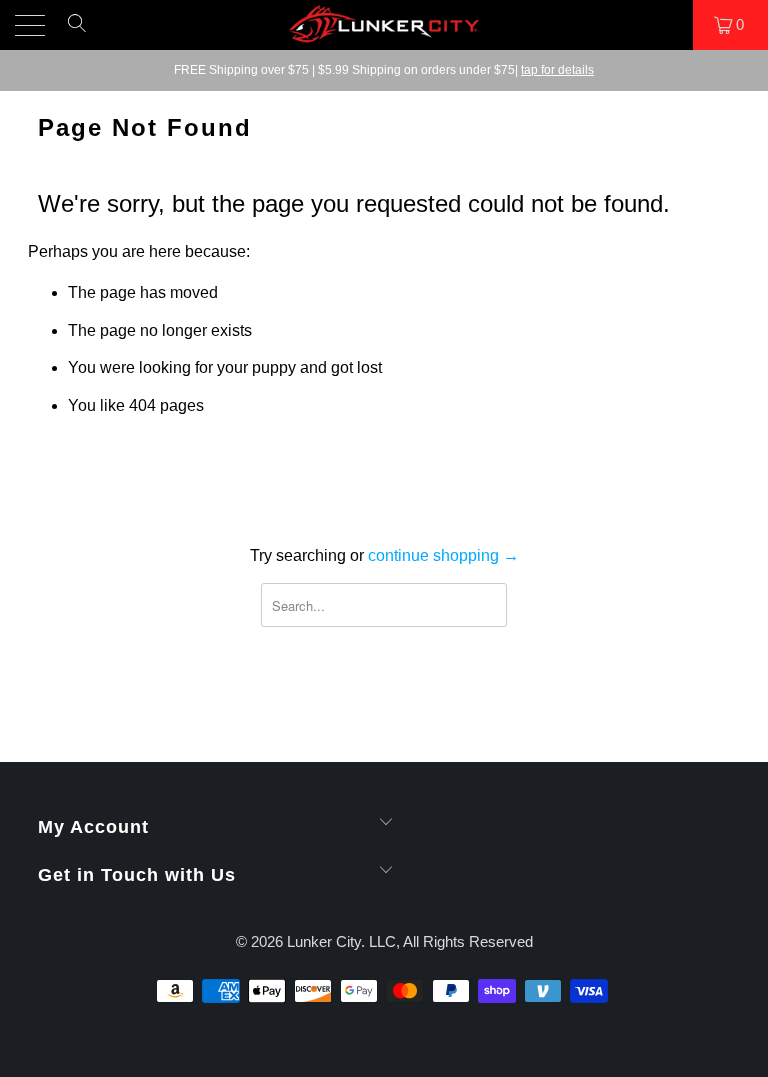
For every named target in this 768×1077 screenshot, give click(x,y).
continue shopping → (443, 555)
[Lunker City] (384, 25)
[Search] (77, 32)
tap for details (557, 70)
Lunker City (324, 941)
